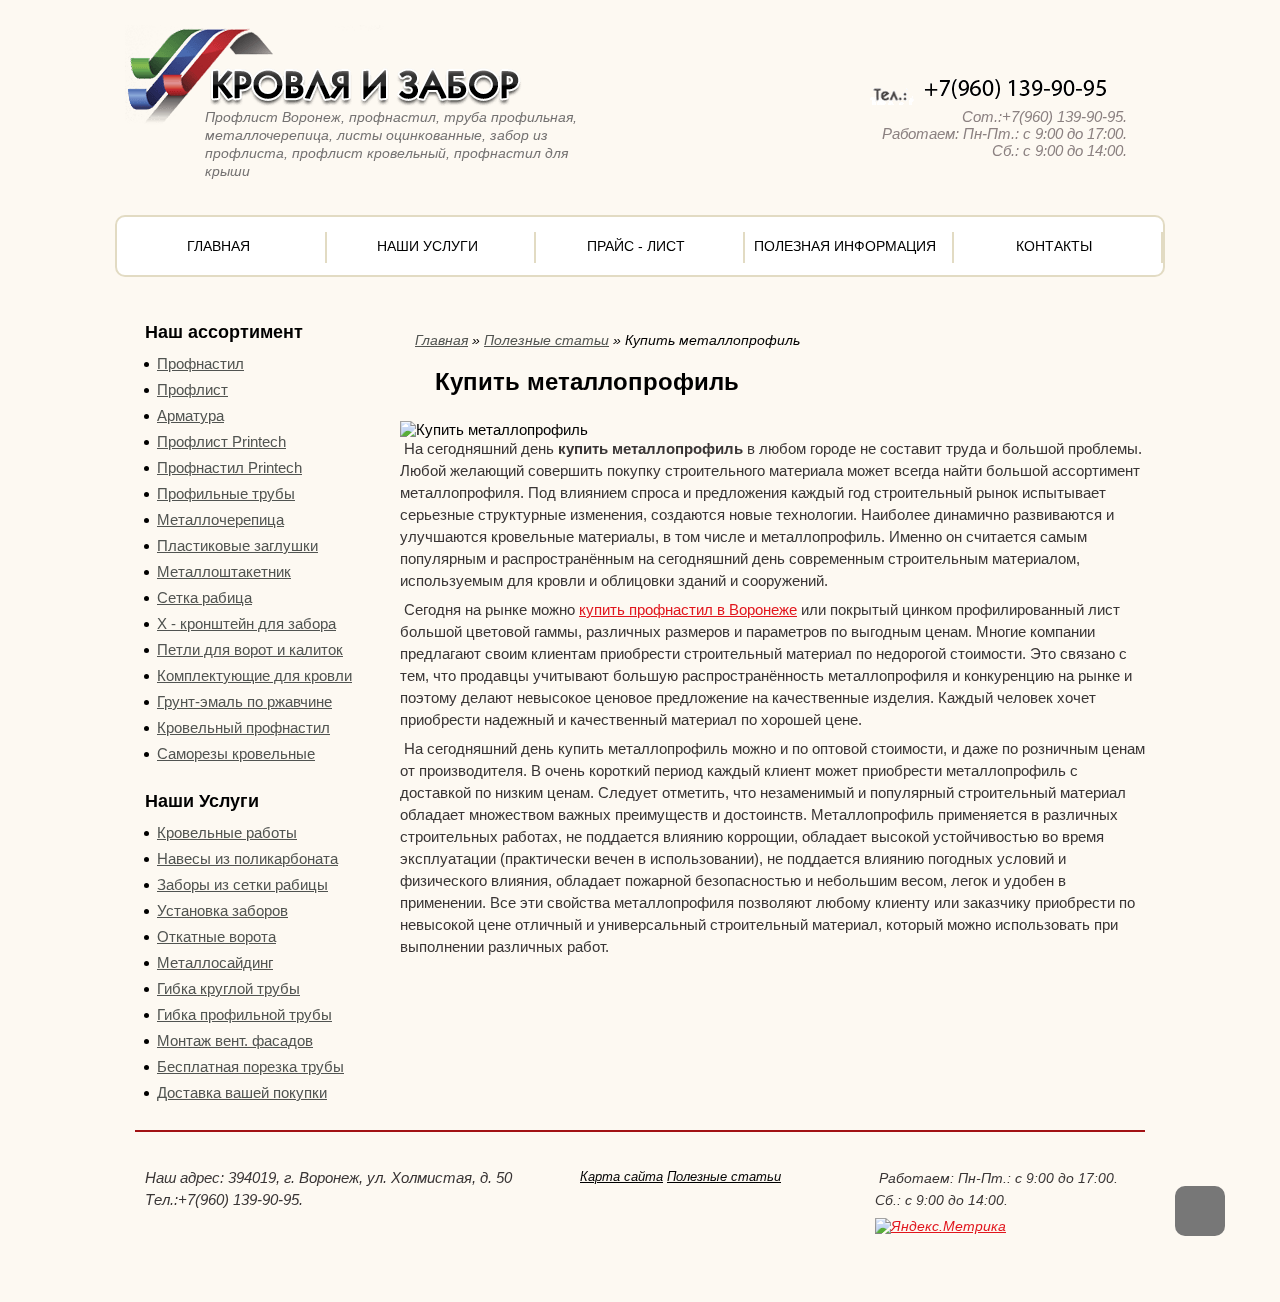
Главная (218, 246)
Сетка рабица (204, 597)
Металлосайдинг (215, 962)
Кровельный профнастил (243, 727)
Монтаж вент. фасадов (235, 1040)
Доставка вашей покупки (242, 1092)
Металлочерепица (220, 519)
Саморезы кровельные (236, 753)
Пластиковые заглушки (237, 545)
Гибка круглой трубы (228, 988)
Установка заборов (222, 910)
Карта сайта (621, 1176)
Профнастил (200, 363)
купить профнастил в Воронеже (688, 609)
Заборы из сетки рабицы (242, 884)
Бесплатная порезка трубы (250, 1066)
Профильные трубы (226, 493)
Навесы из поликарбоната (247, 858)
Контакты (1054, 246)
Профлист (192, 389)
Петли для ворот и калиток (250, 649)
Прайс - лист (636, 246)
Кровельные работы (227, 832)
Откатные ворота (216, 936)
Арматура (190, 415)
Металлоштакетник (224, 571)
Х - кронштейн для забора (246, 623)
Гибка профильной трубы (244, 1014)
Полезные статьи (546, 340)
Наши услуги (427, 246)
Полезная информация (845, 246)
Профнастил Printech (229, 467)
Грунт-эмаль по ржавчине (244, 701)
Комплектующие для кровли (254, 675)
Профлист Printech (221, 441)
